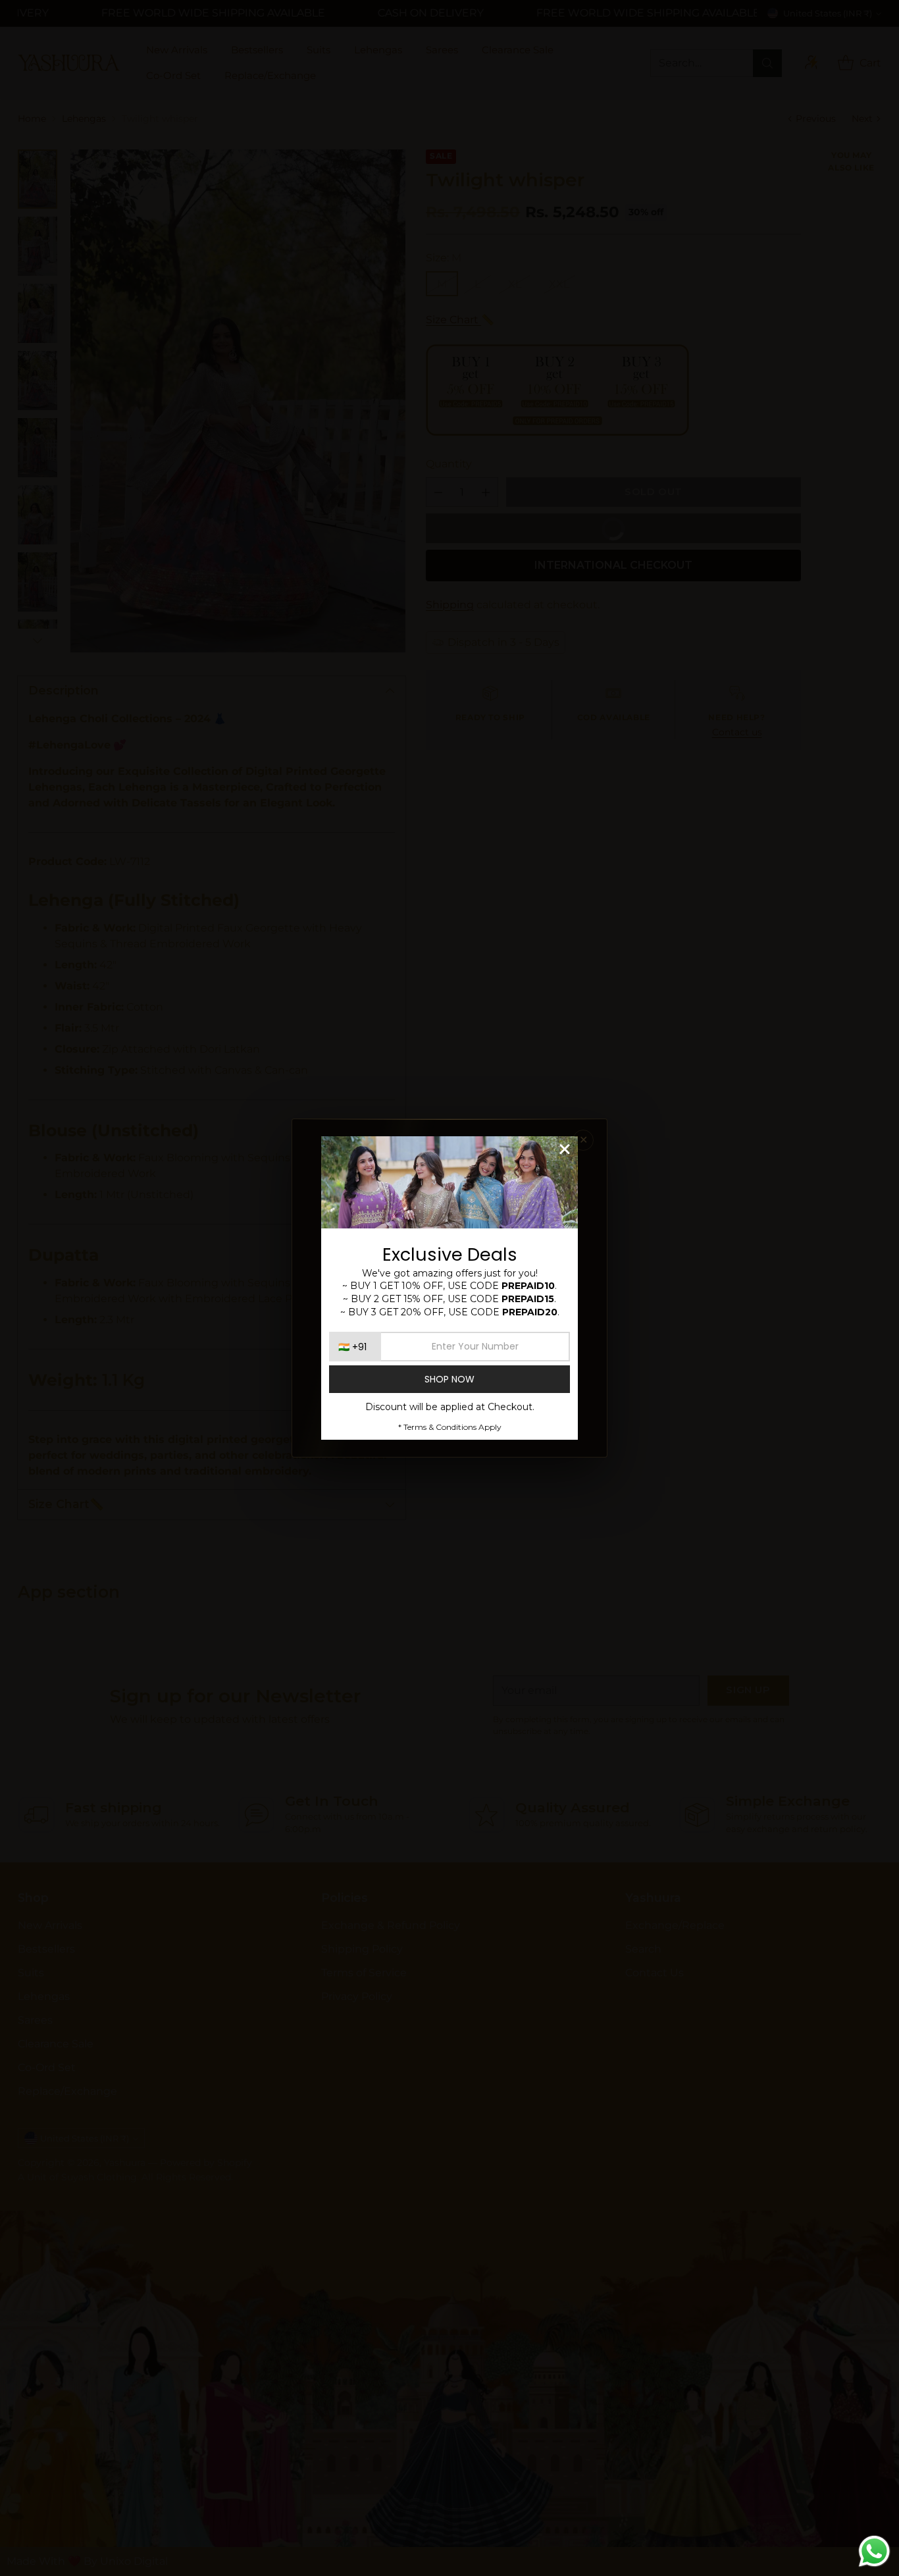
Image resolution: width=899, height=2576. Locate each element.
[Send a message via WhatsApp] (874, 2551)
